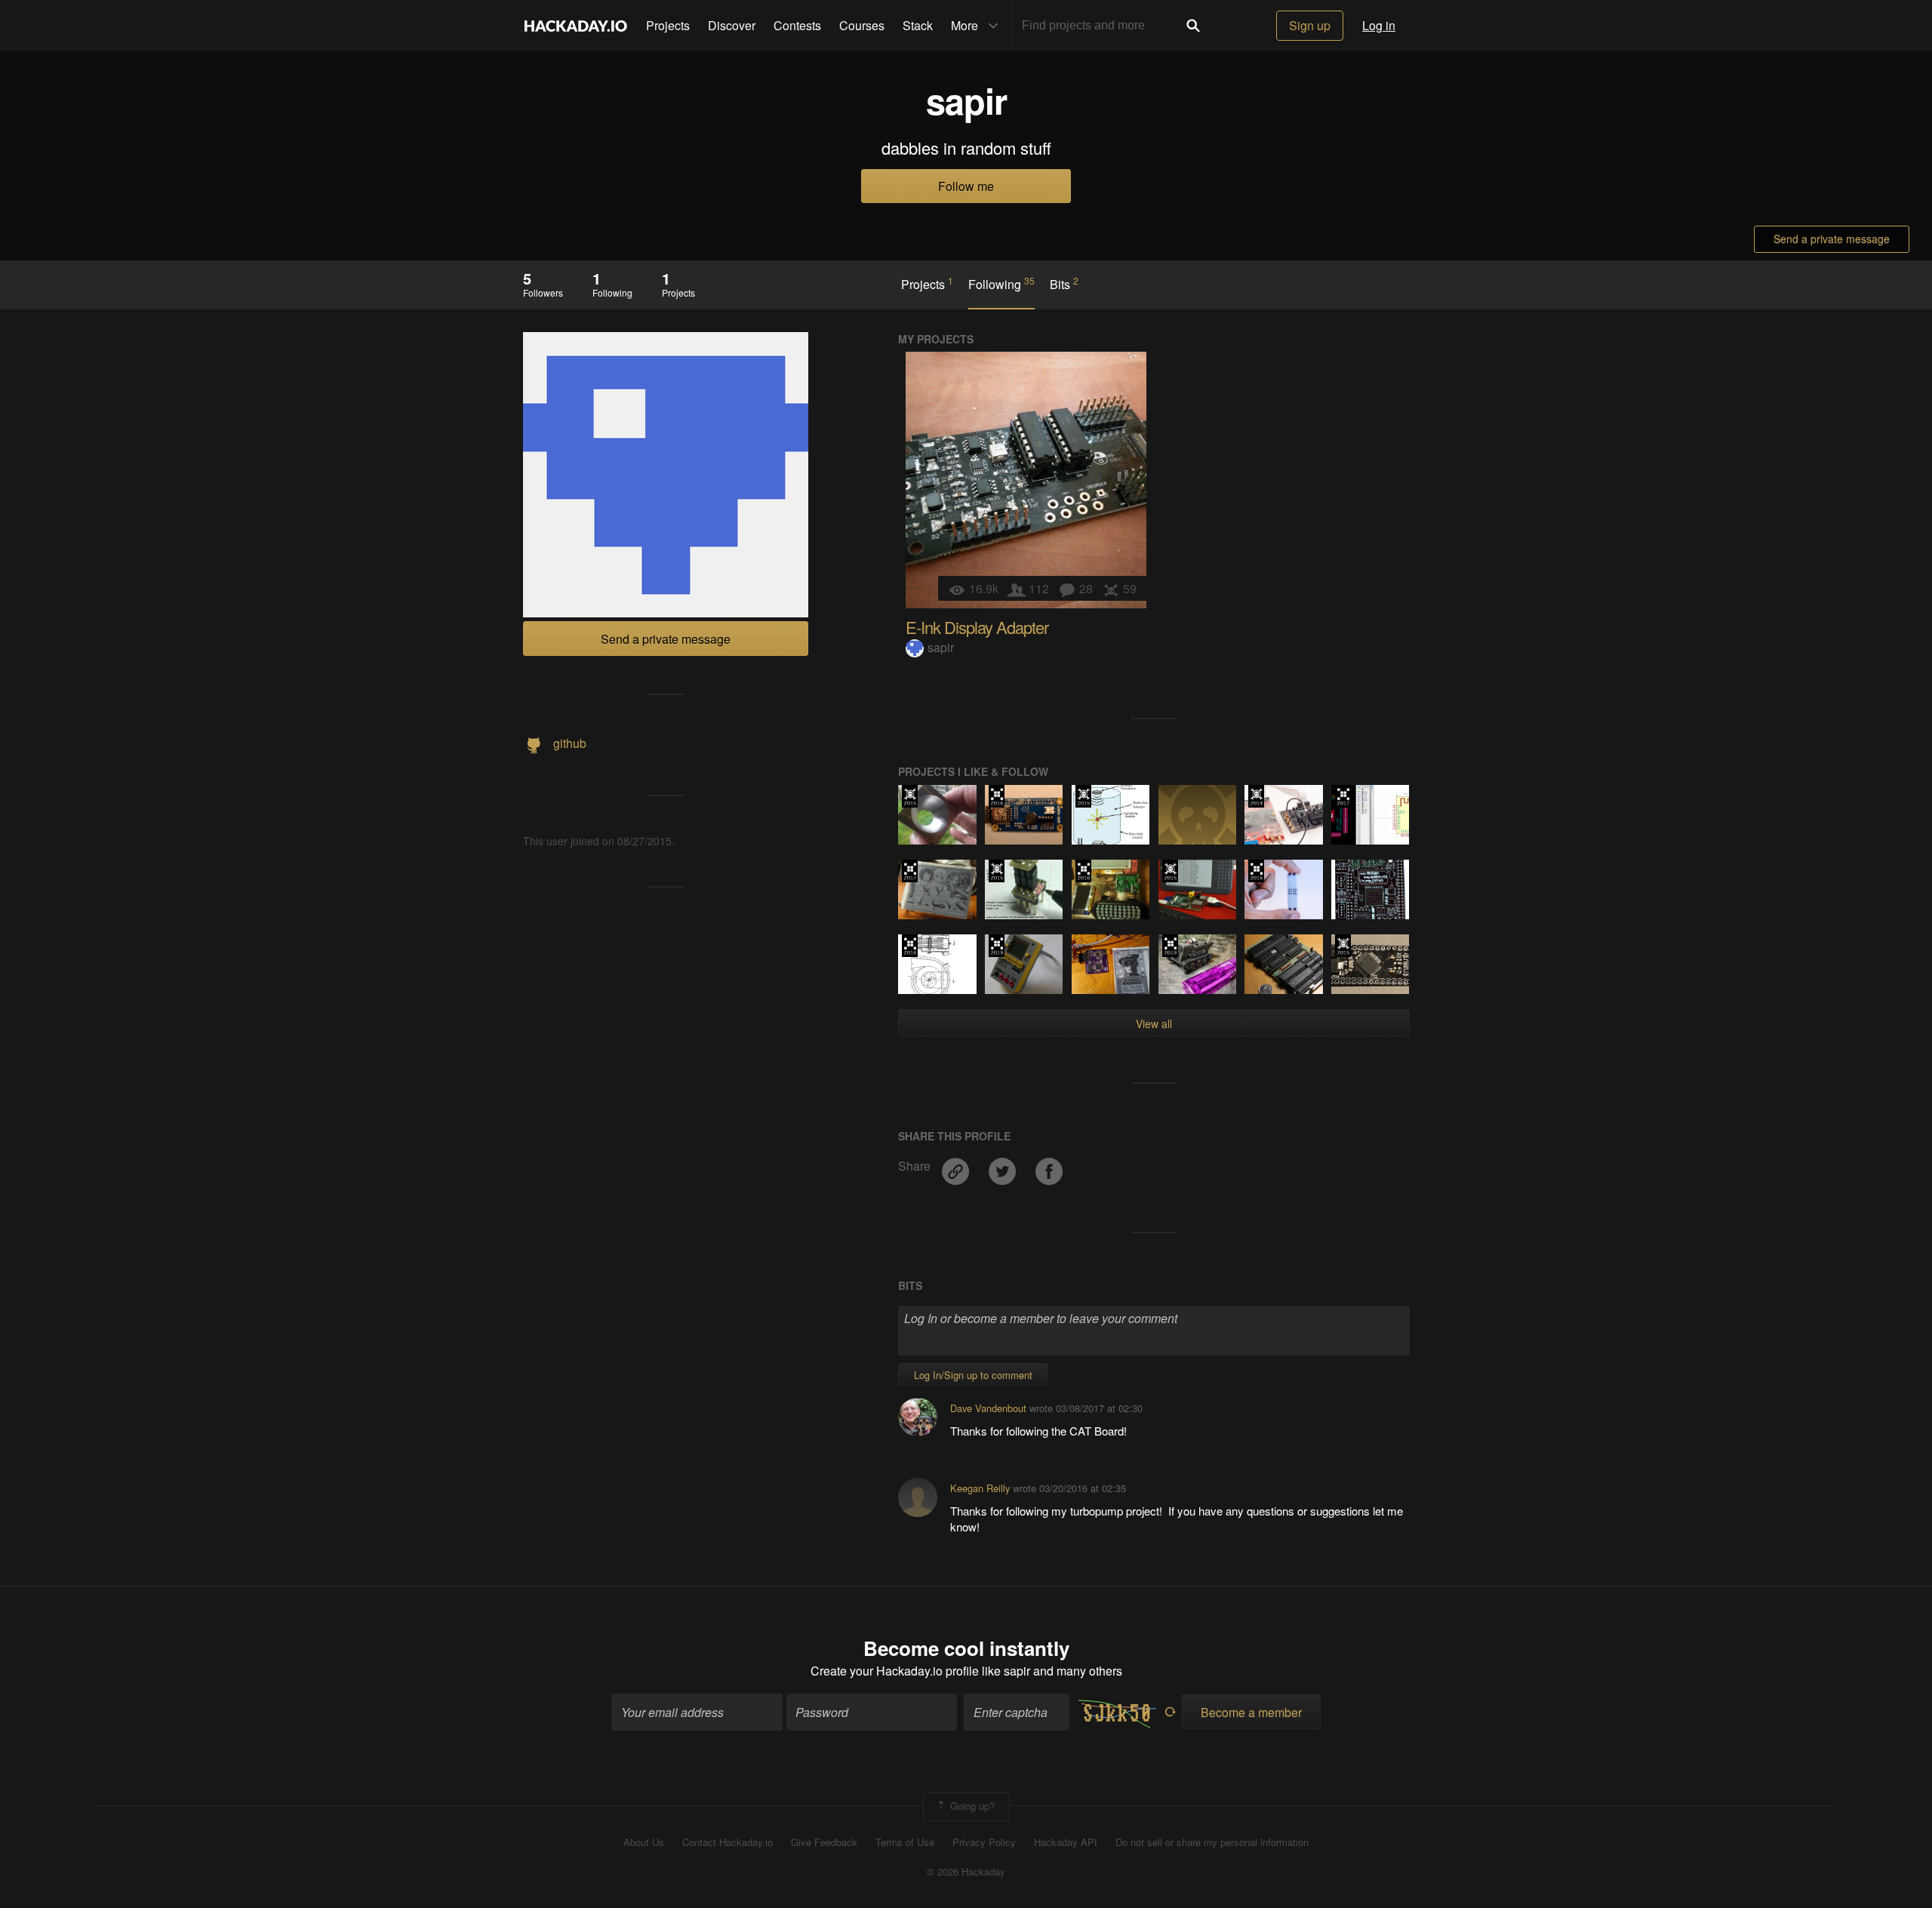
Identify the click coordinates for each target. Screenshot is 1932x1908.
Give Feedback (824, 1842)
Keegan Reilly (980, 1488)
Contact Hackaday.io (728, 1842)
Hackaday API (1066, 1842)
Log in (1379, 25)
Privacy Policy (984, 1842)
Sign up (1310, 25)
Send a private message (1832, 238)
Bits (1064, 284)
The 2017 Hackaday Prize (1343, 796)
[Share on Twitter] (1004, 1166)
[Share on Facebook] (1049, 1166)
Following (1001, 284)
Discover (732, 25)
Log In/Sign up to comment (973, 1375)
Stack (918, 25)
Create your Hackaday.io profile (895, 1671)
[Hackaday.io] (576, 26)
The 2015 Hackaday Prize (910, 796)
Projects (668, 25)
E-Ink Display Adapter (977, 627)
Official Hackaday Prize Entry (1256, 796)
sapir (941, 647)
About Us (644, 1842)
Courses (862, 25)
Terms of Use (905, 1842)
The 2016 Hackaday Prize (997, 796)
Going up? (971, 1805)
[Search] (1193, 26)
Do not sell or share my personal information (1212, 1842)
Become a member (1251, 1712)
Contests (797, 25)
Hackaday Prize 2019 (997, 946)
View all (1154, 1023)
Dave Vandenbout (988, 1408)
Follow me (966, 186)
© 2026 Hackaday (966, 1872)
